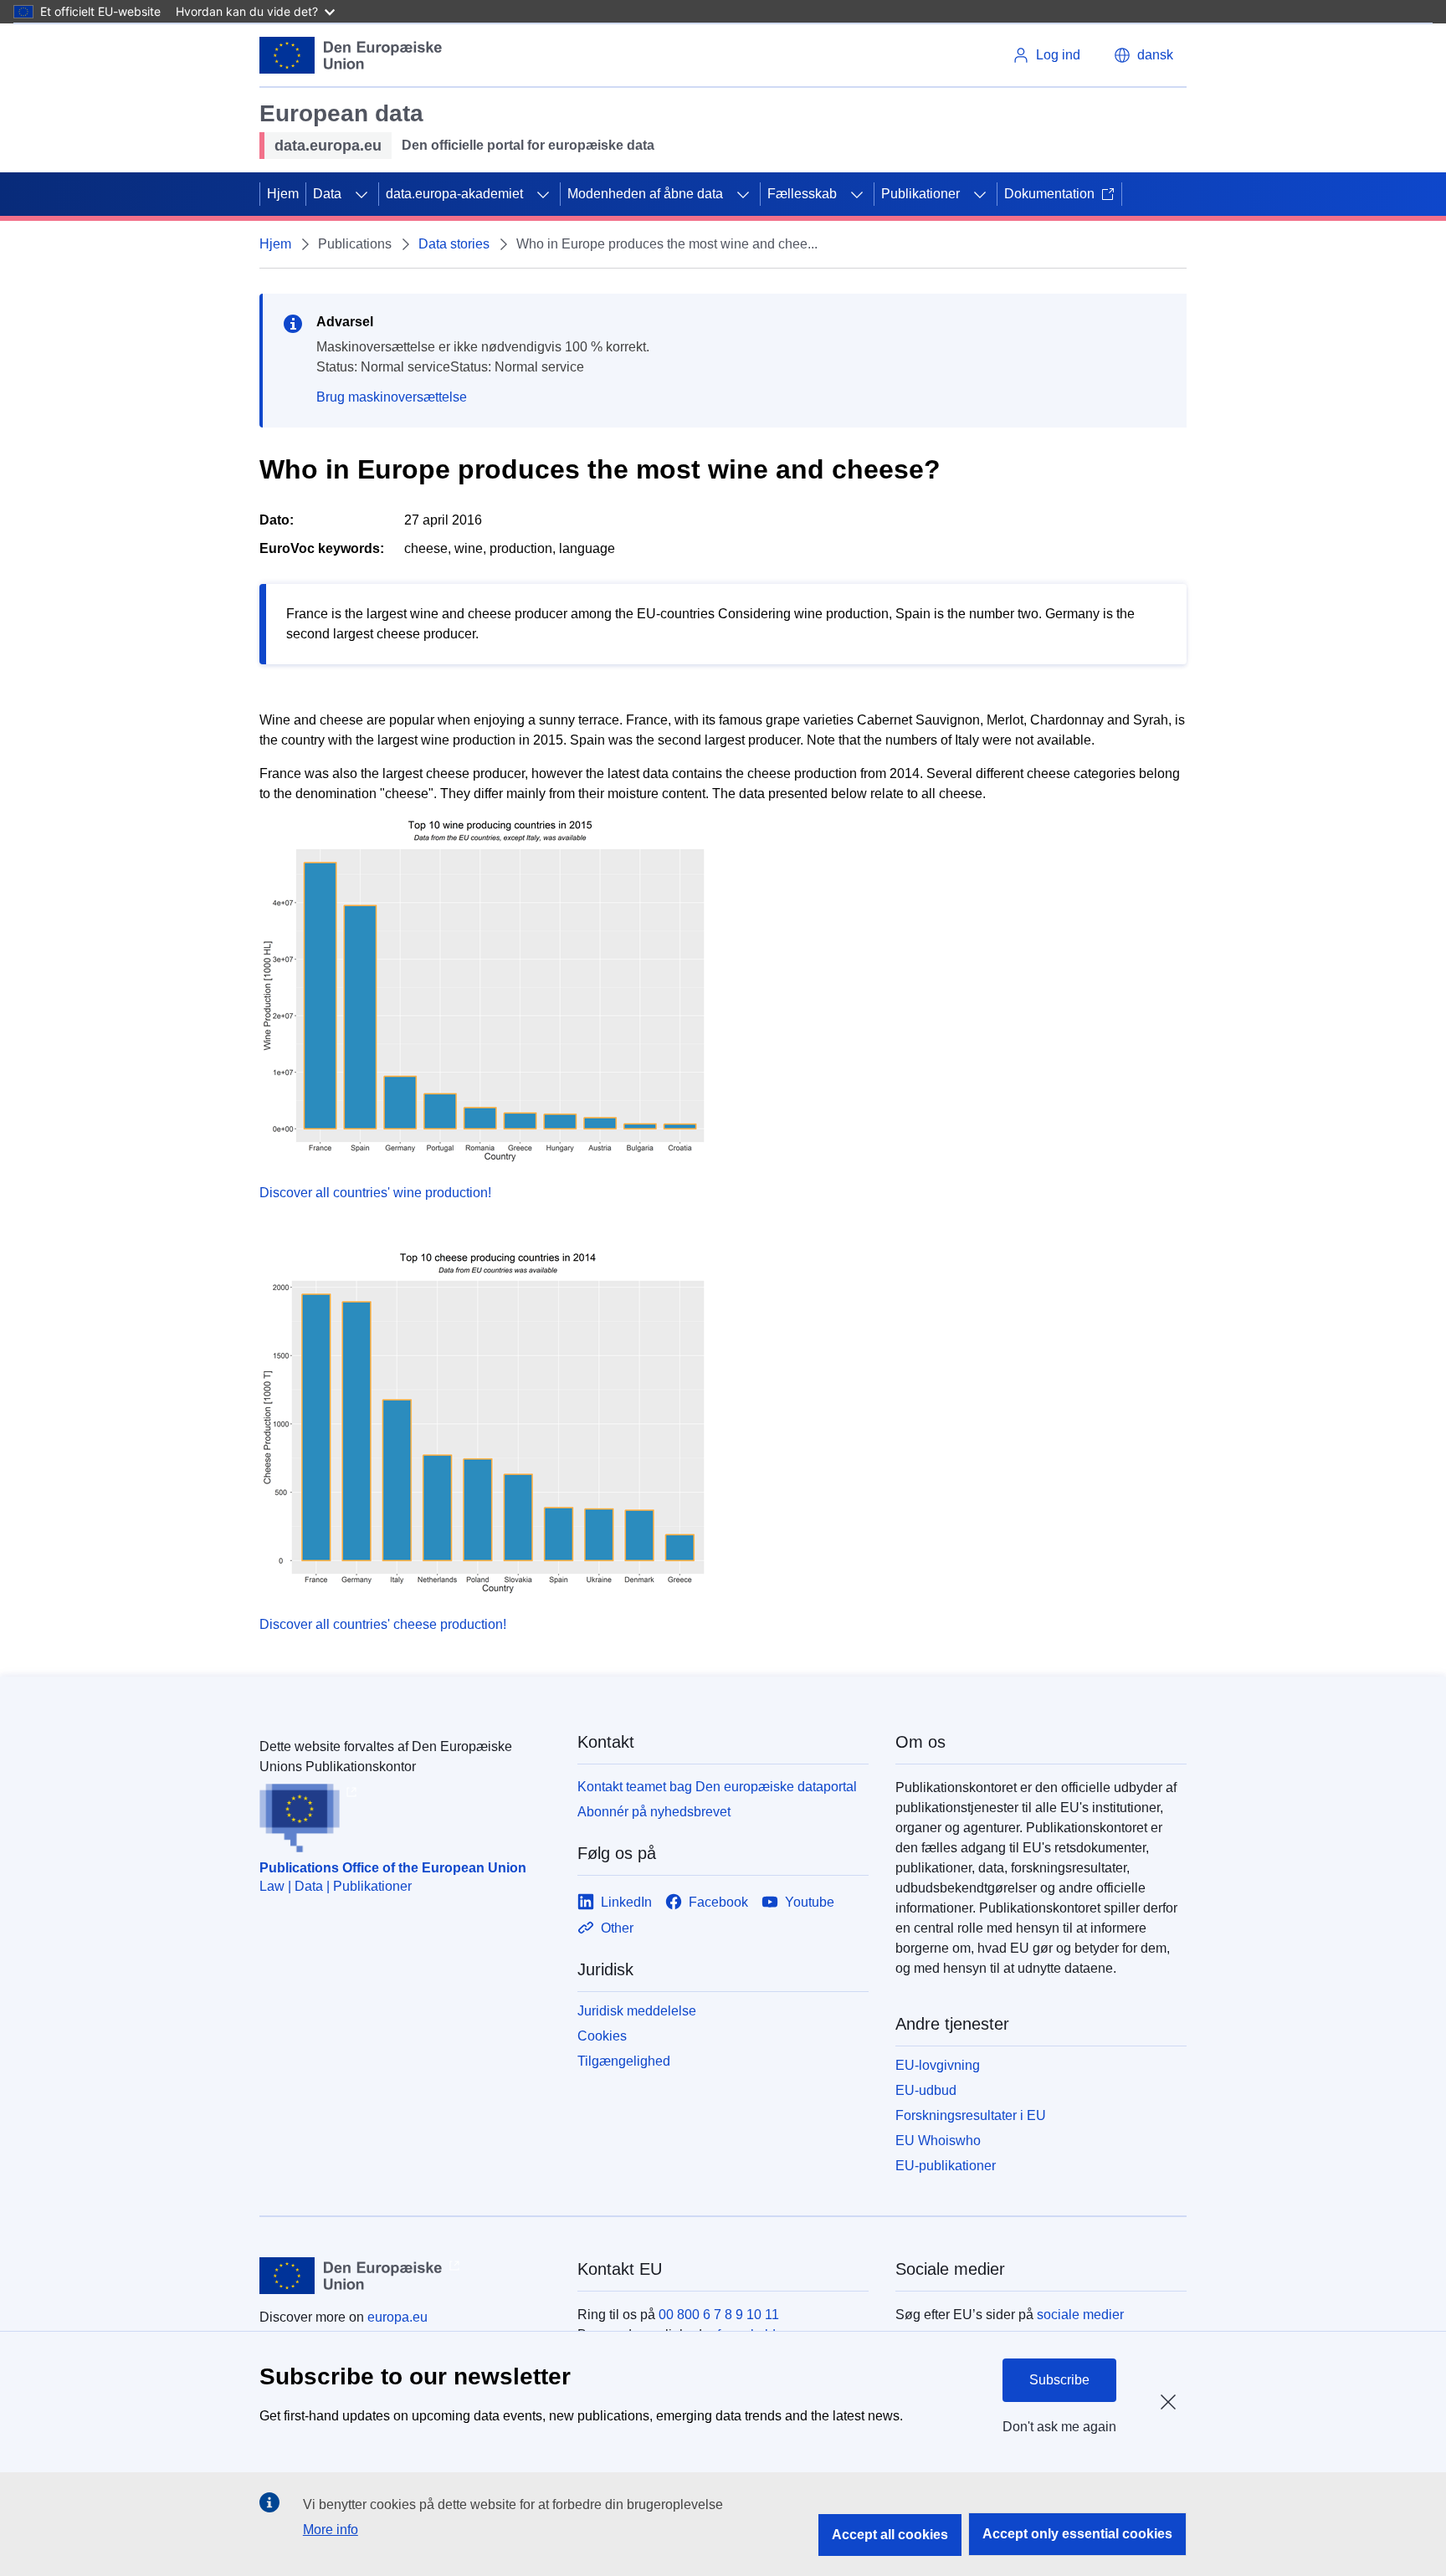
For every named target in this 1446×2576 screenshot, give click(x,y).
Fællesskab (802, 194)
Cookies (602, 2036)
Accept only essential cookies (1077, 2534)
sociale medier (1080, 2315)
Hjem (283, 194)
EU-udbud (926, 2090)
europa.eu (397, 2317)
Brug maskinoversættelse (392, 397)
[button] (1143, 55)
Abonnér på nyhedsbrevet (654, 1812)
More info (331, 2530)
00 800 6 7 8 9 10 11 (719, 2315)
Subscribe (1059, 2380)
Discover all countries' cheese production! (383, 1624)
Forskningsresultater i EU (971, 2115)
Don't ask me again (1059, 2427)
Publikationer (920, 194)
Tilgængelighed (624, 2061)
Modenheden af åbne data (645, 194)
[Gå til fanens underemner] (361, 194)
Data (327, 194)
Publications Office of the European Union (393, 1868)
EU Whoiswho (938, 2141)
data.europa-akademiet (454, 194)
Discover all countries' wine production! (375, 1193)
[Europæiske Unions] (351, 55)
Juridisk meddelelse (637, 2011)
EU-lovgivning (938, 2065)
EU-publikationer (946, 2166)
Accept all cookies (890, 2535)
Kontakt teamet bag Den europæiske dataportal (717, 1787)
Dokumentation (1049, 194)
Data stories (454, 244)
